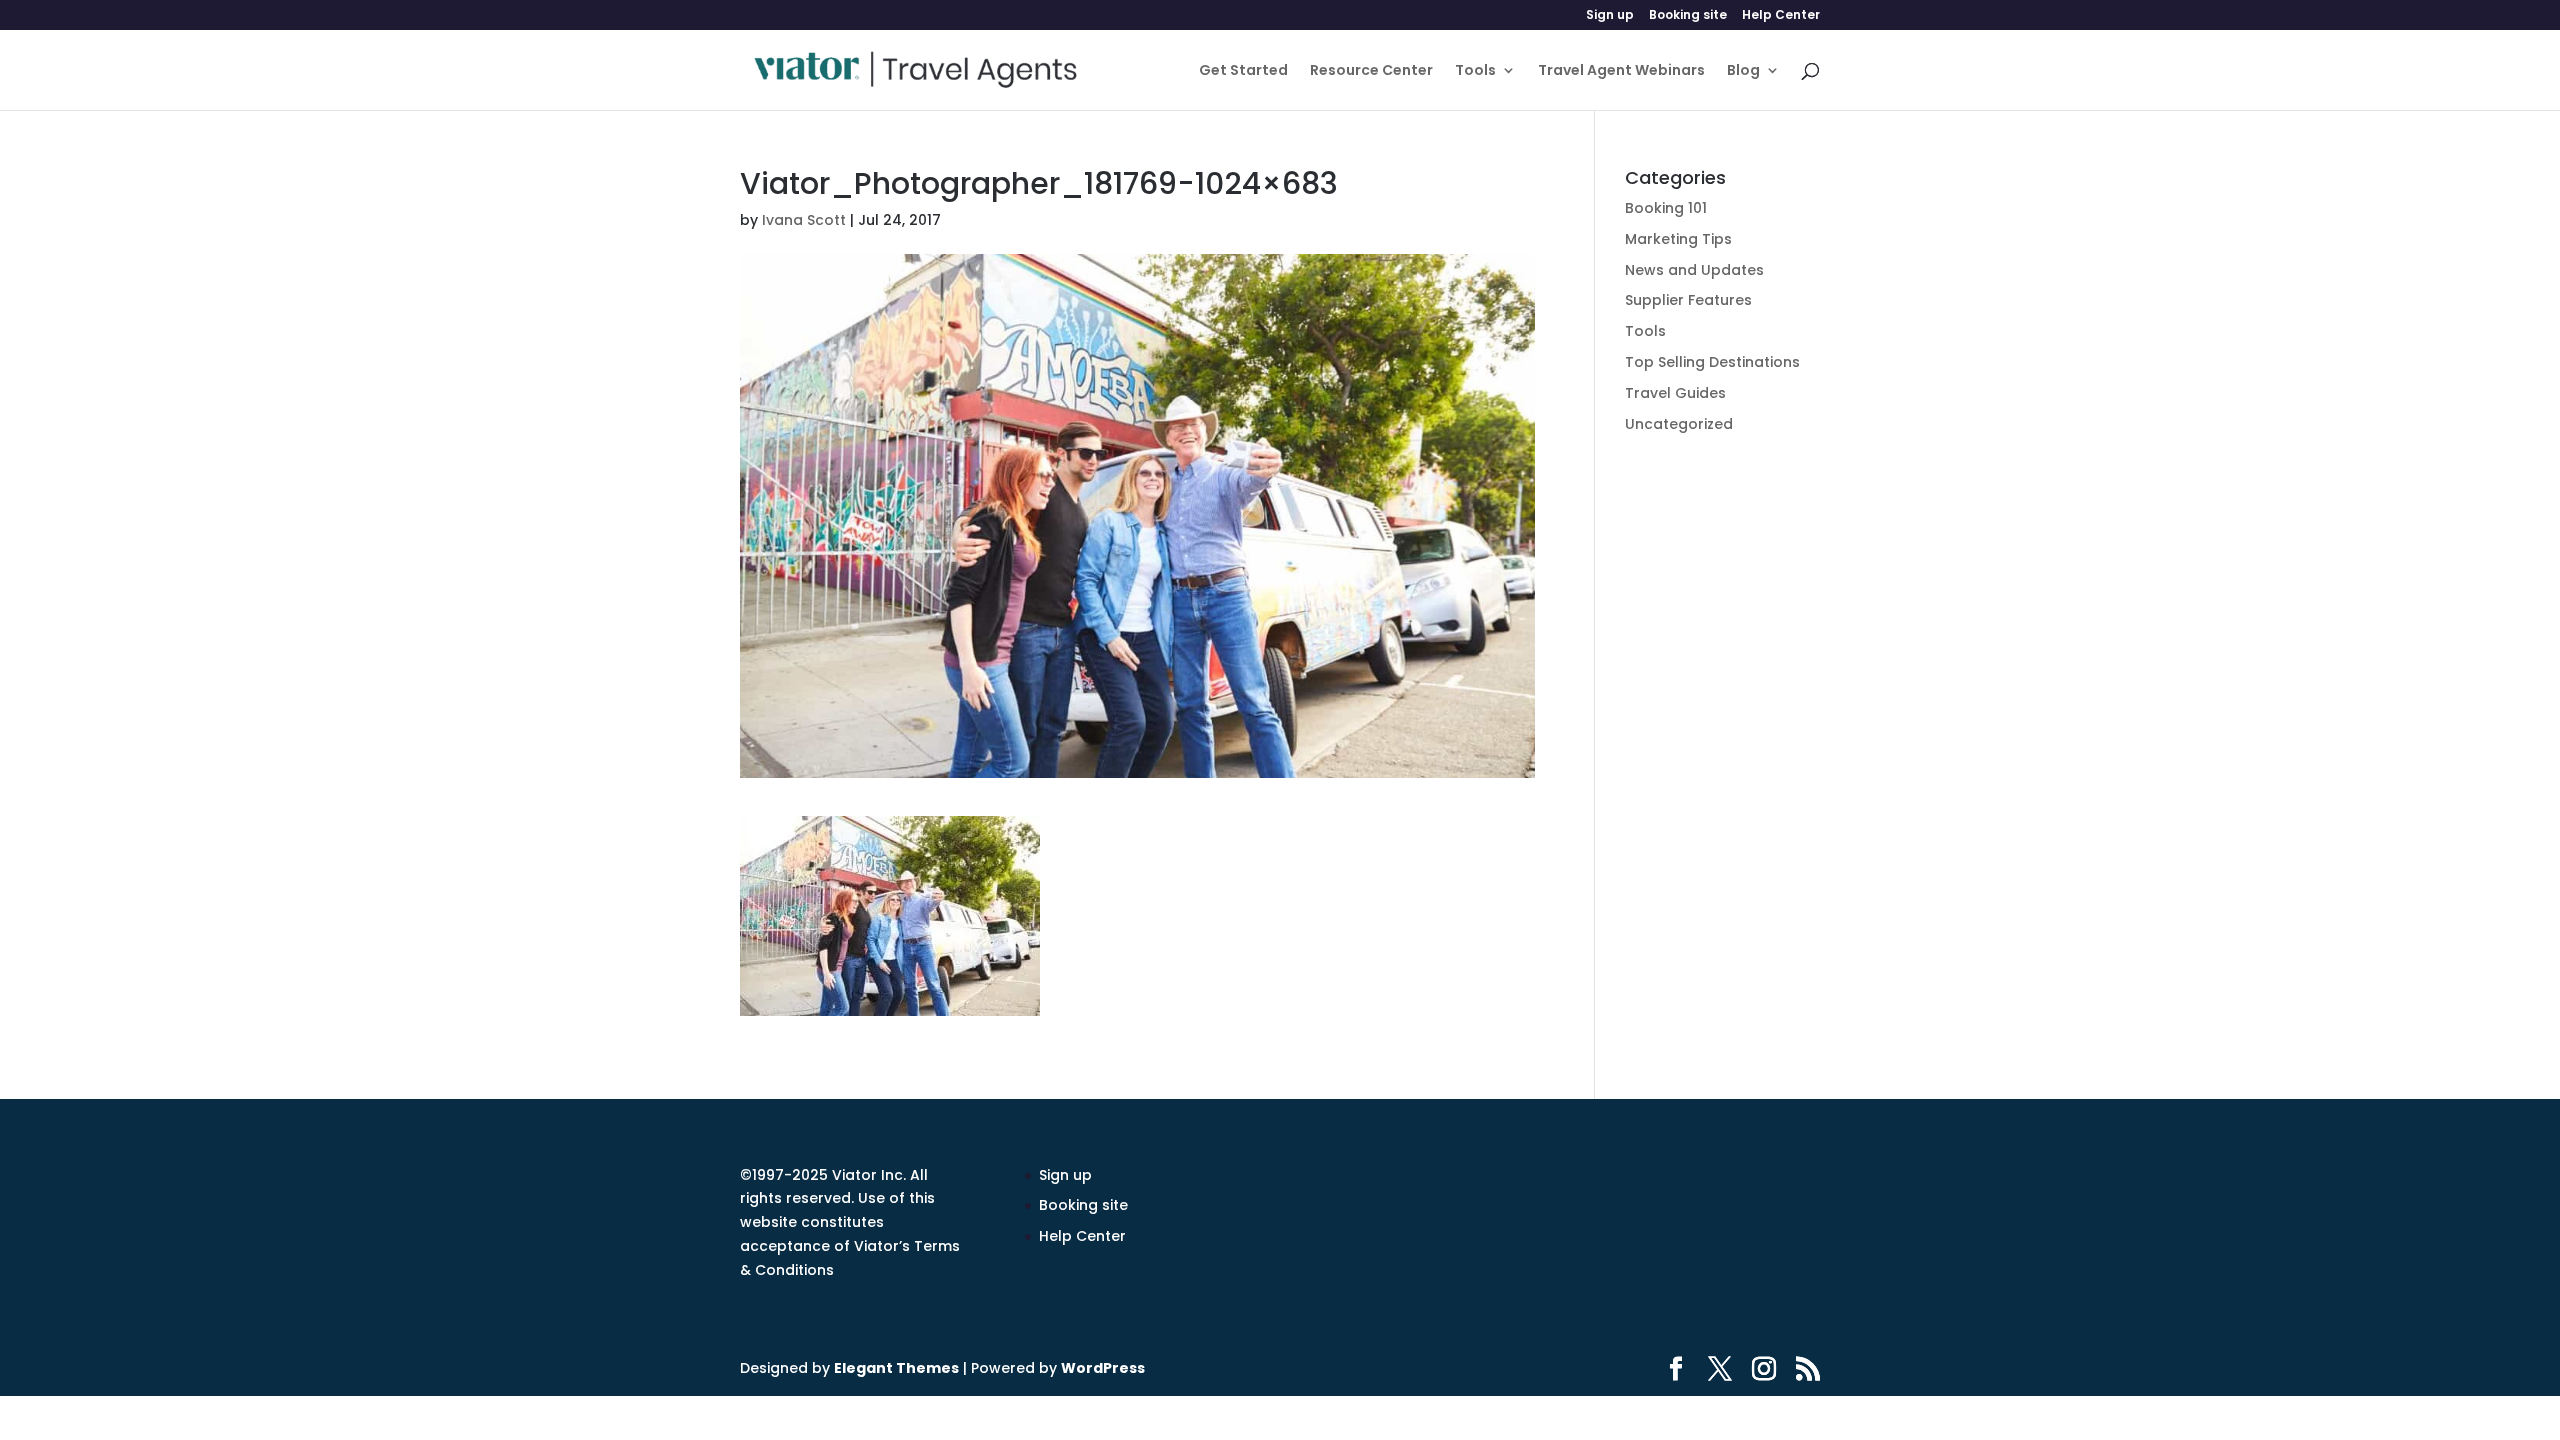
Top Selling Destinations (1712, 362)
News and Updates (1694, 270)
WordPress (1103, 1368)
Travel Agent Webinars (1621, 71)
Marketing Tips (1678, 239)
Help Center (1781, 16)
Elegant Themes (896, 1368)
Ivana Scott (804, 220)
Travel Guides (1675, 393)
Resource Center (1371, 71)
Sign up (1610, 16)
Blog (1743, 71)
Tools (1475, 71)
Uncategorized (1679, 424)
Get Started (1243, 71)
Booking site (1688, 16)
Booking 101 (1666, 208)
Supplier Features (1688, 300)
